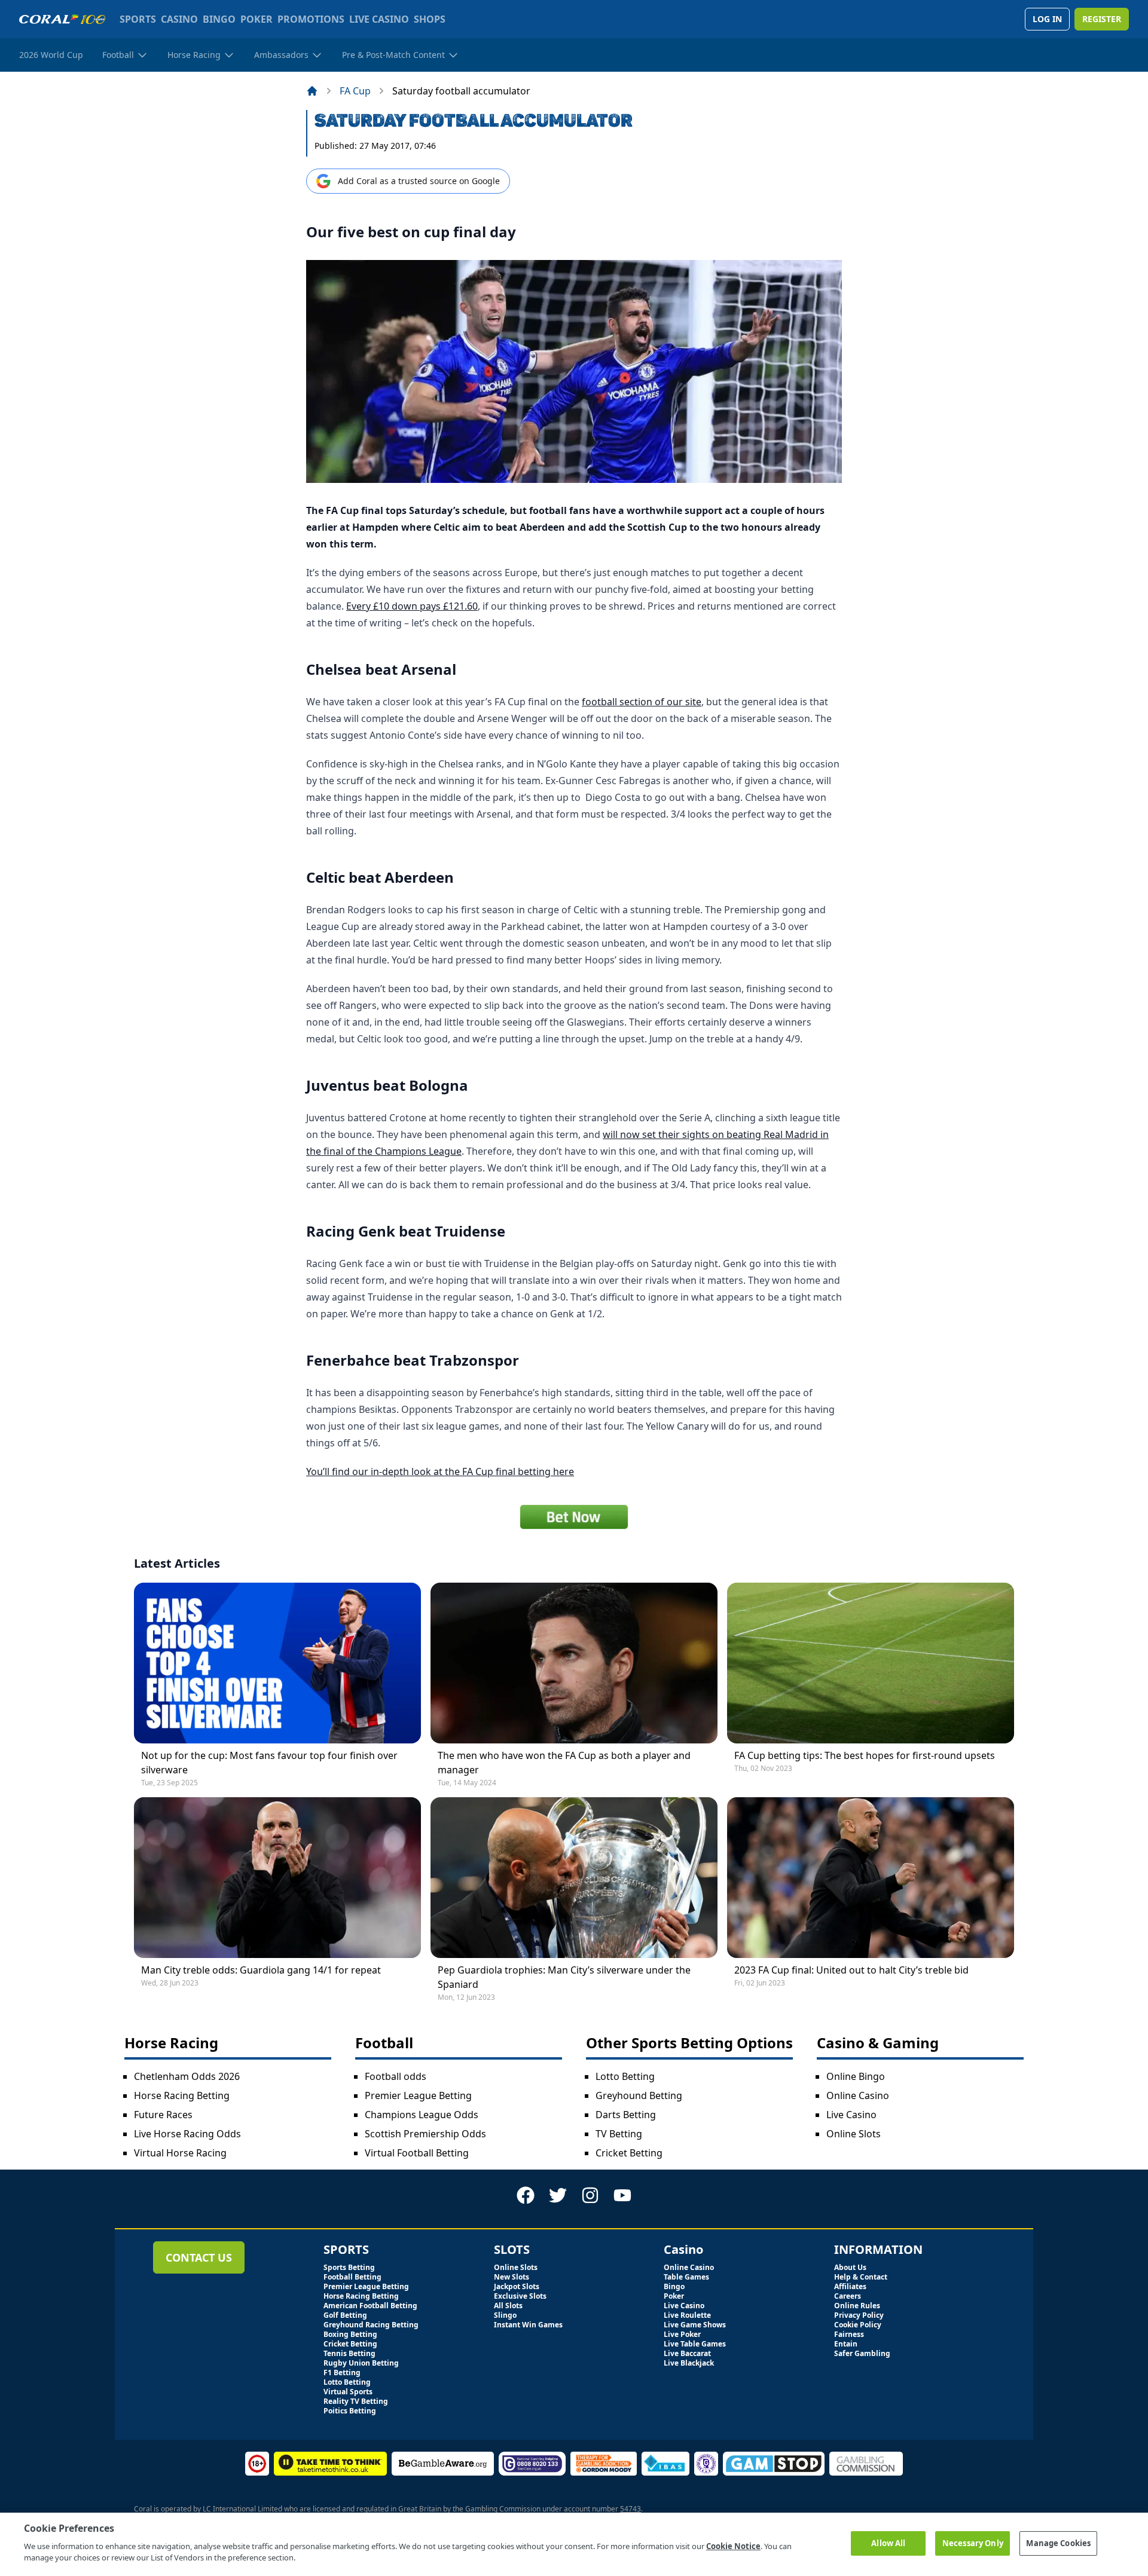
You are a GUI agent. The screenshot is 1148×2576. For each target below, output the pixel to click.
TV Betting (619, 2134)
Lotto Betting (625, 2076)
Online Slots (854, 2134)
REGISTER (1102, 19)
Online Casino (858, 2095)
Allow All (888, 2543)
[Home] (312, 91)
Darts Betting (626, 2115)
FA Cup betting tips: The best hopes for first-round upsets (865, 1755)
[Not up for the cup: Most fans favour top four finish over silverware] (277, 1663)
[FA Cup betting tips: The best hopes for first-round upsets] (871, 1663)
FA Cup (355, 91)
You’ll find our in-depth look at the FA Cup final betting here (440, 1471)
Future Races (163, 2115)
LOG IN (1047, 19)
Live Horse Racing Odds (187, 2134)
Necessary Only (973, 2543)
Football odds (396, 2076)
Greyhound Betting (639, 2095)
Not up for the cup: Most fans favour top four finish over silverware (269, 1763)
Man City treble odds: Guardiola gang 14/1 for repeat (261, 1970)
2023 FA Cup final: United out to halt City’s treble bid (851, 1970)
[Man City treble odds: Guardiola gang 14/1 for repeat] (277, 1878)
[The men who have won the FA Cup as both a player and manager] (574, 1663)
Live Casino (851, 2115)
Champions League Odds (422, 2115)
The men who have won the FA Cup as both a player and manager (564, 1763)
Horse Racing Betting (182, 2095)
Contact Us (199, 2257)
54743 (631, 2509)
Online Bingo (856, 2076)
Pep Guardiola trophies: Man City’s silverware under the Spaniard (564, 1977)
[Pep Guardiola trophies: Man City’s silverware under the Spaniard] (574, 1878)
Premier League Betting (418, 2095)
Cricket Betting (629, 2153)
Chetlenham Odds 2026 (187, 2076)
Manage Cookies (1058, 2543)
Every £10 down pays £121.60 (412, 606)
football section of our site (642, 702)
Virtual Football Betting (417, 2153)
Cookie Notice (733, 2546)
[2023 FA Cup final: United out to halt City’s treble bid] (871, 1878)
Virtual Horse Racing (180, 2153)
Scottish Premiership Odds (425, 2134)
